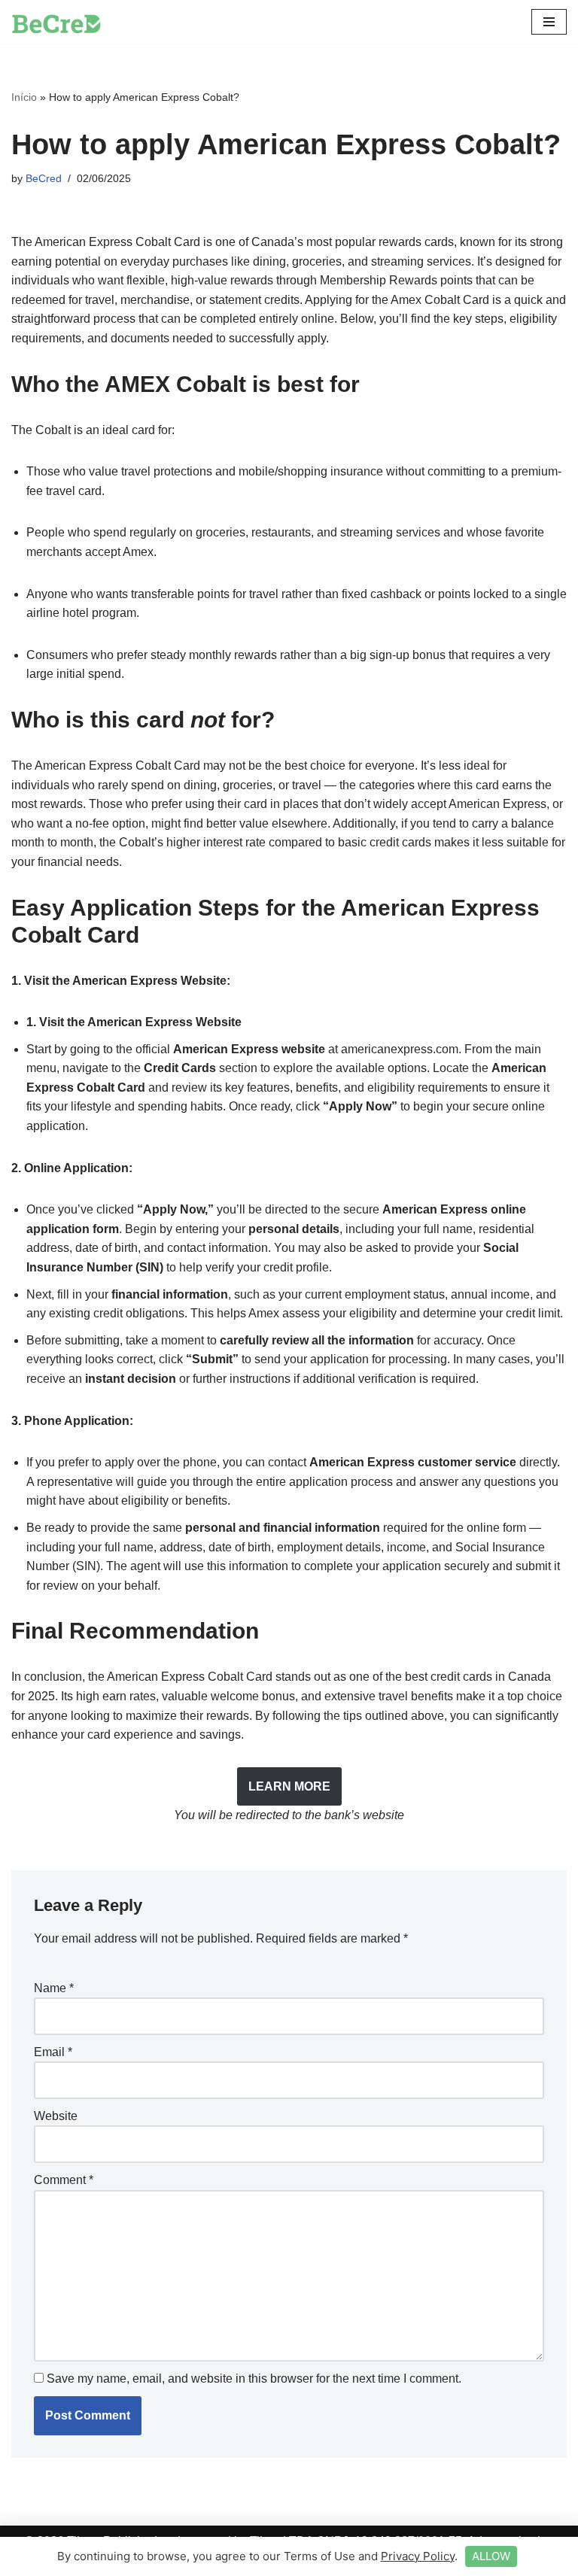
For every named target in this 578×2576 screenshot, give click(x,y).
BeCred (44, 178)
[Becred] (56, 22)
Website (56, 2116)
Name (54, 1988)
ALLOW (491, 2556)
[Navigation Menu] (549, 22)
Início (24, 97)
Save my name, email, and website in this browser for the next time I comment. (254, 2379)
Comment (64, 2180)
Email (53, 2052)
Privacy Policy (418, 2556)
